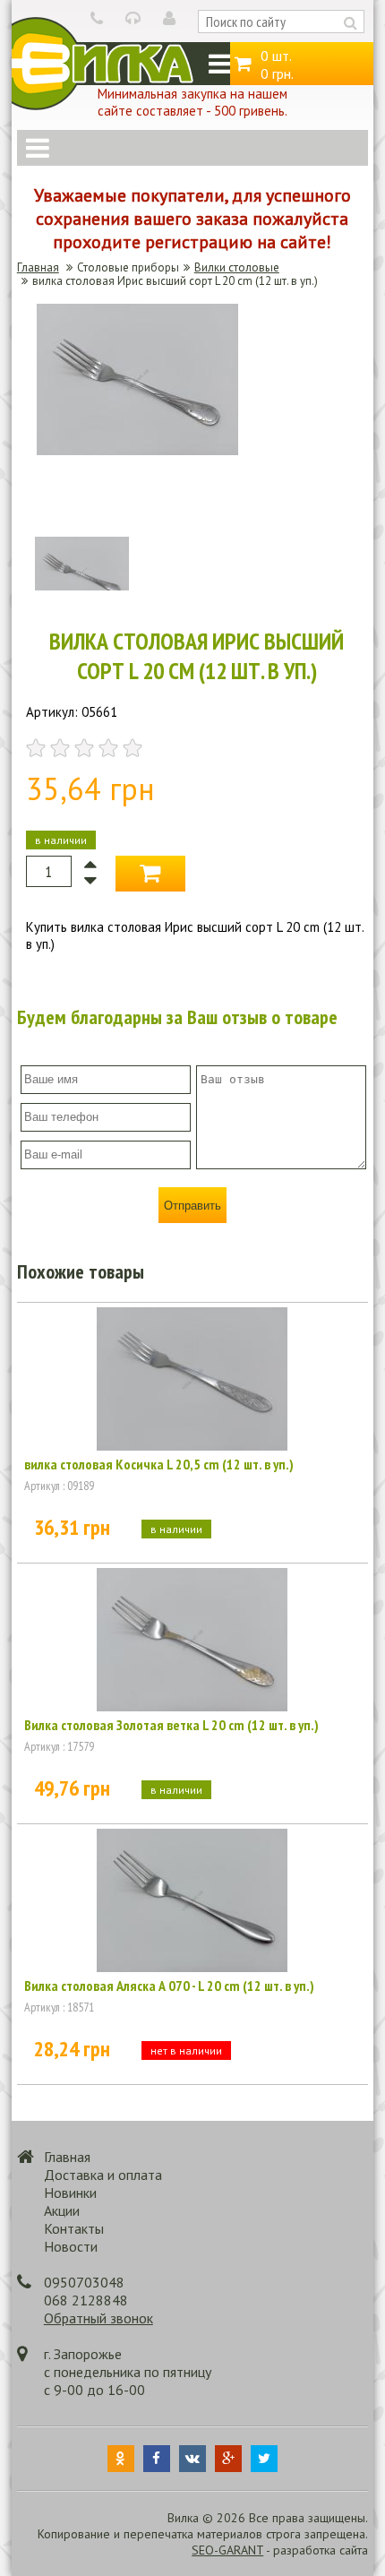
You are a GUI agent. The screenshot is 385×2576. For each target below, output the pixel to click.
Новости (71, 2246)
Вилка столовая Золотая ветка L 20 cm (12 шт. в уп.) (171, 1725)
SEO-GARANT (227, 2550)
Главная (38, 267)
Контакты (74, 2228)
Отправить (192, 1206)
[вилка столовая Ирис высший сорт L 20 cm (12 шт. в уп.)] (137, 450)
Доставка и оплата (103, 2175)
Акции (62, 2210)
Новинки (70, 2193)
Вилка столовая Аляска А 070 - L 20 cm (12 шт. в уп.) (169, 1986)
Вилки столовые (237, 267)
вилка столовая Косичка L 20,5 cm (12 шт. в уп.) (159, 1464)
